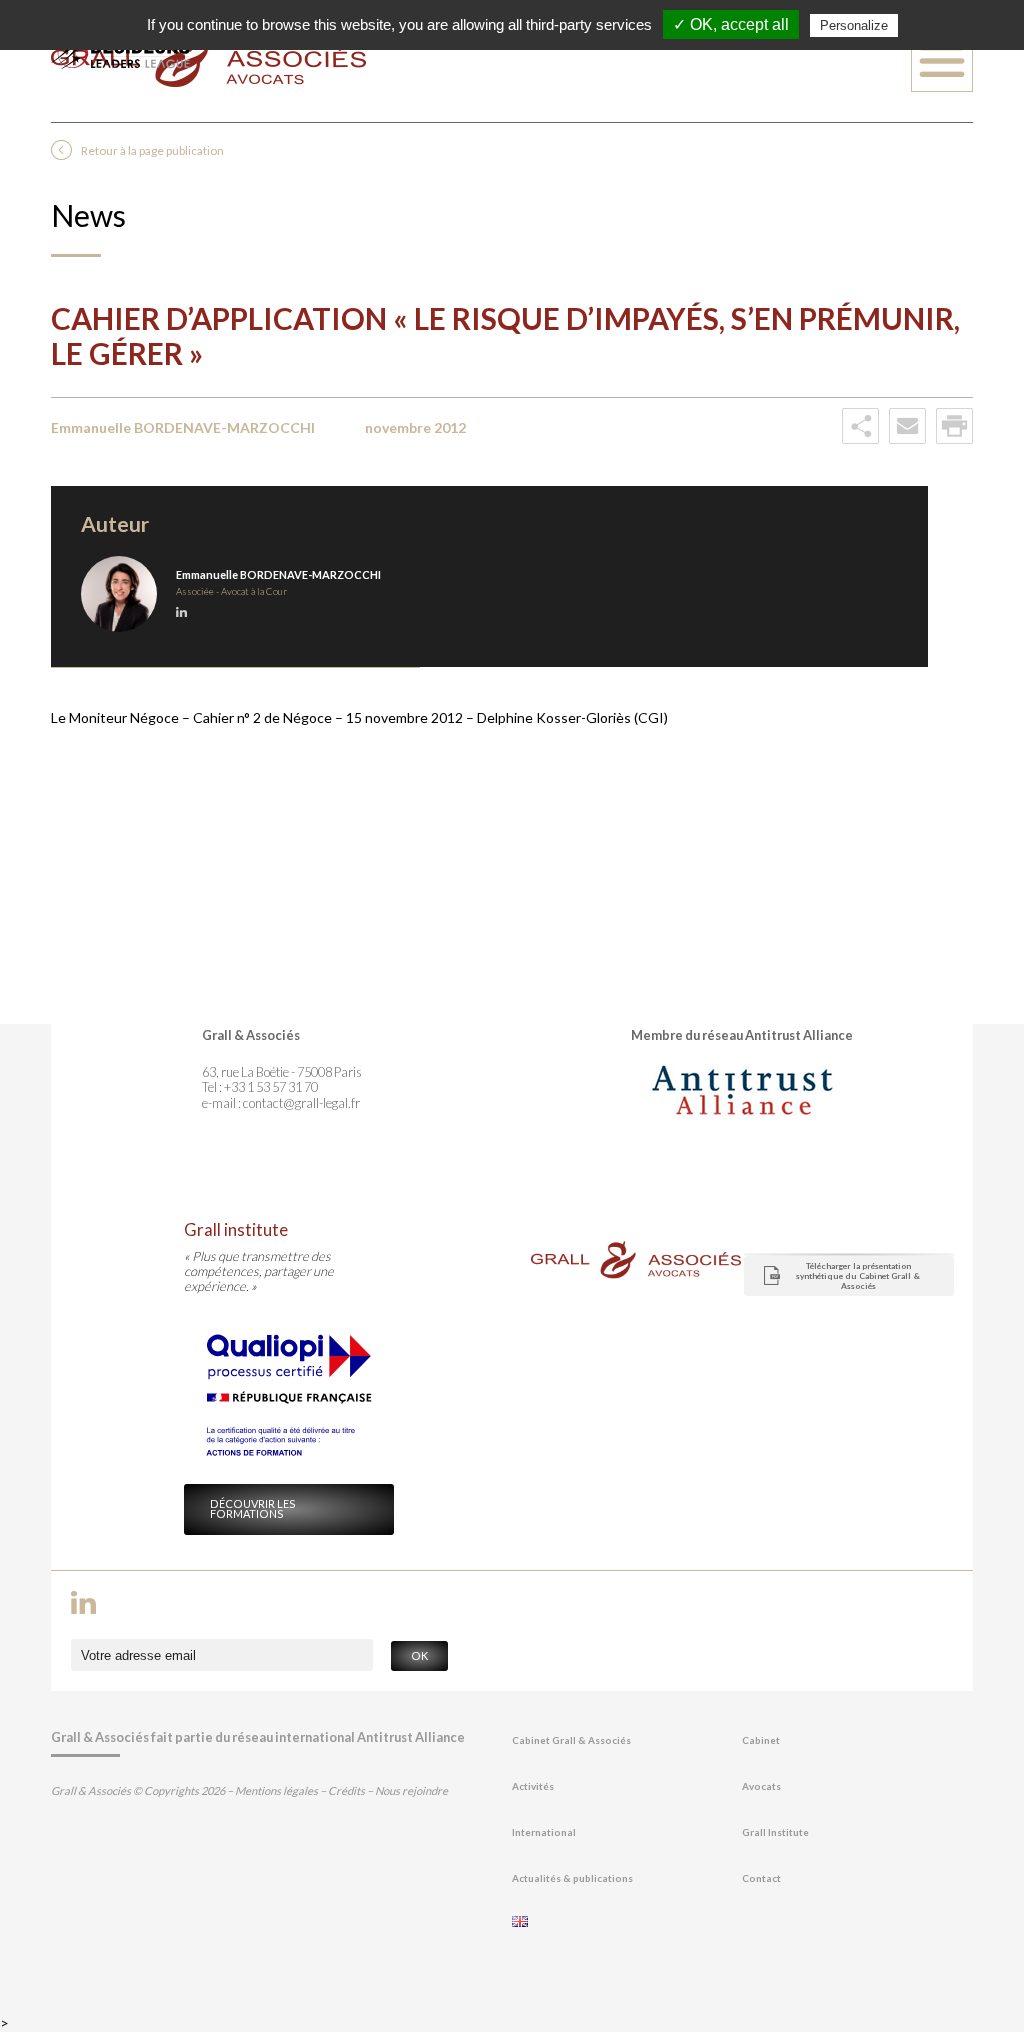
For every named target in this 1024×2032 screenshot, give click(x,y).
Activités (533, 1786)
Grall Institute (775, 1832)
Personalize (854, 25)
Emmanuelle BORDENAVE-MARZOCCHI (278, 574)
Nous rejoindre (411, 1790)
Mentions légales (276, 1790)
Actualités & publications (572, 1878)
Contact (761, 1878)
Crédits (346, 1790)
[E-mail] (907, 439)
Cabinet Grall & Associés (571, 1740)
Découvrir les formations (253, 1509)
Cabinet (761, 1740)
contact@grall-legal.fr (301, 1103)
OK (419, 1655)
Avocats (761, 1786)
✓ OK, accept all (731, 24)
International (544, 1832)
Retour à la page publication (152, 150)
